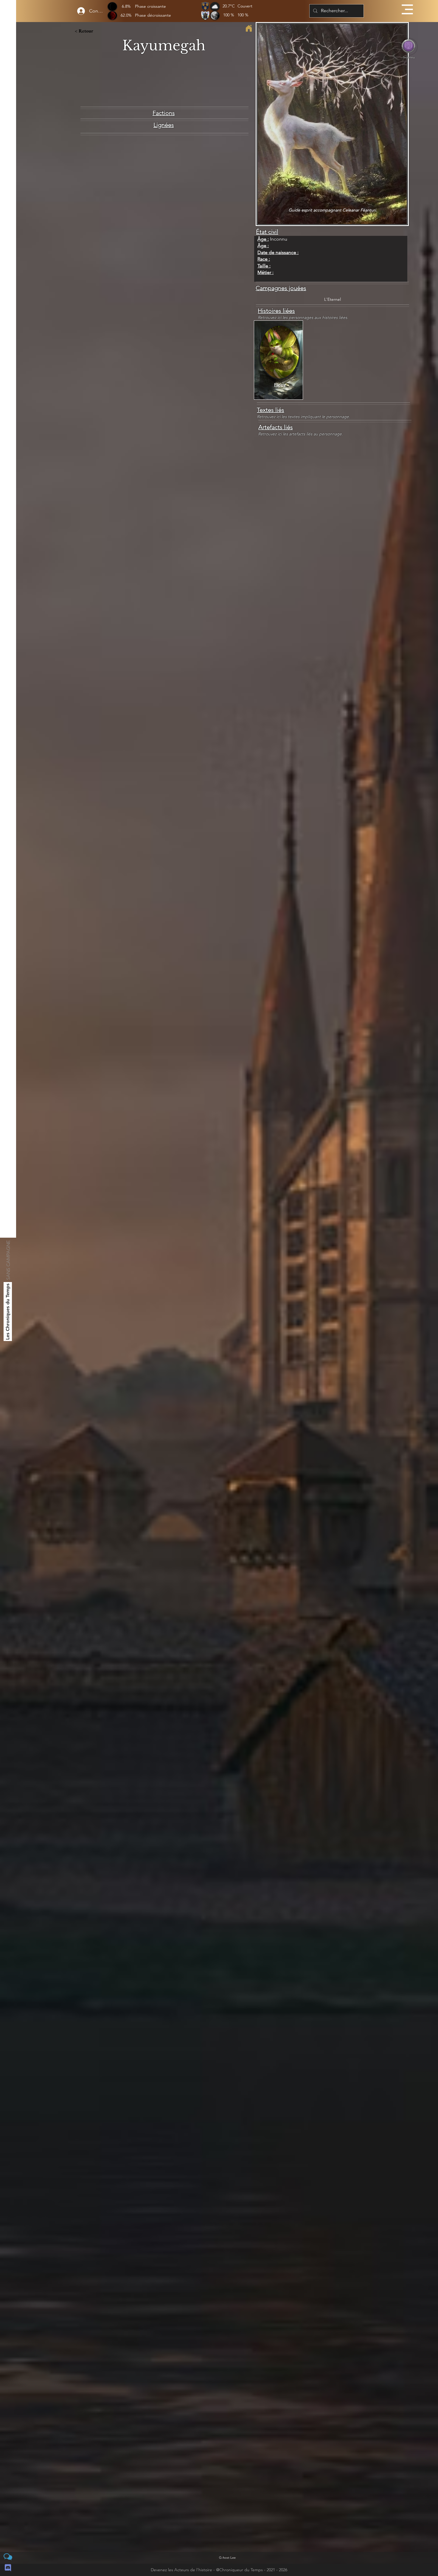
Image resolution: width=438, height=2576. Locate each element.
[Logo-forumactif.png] (8, 2557)
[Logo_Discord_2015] (8, 2568)
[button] (407, 9)
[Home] (249, 28)
